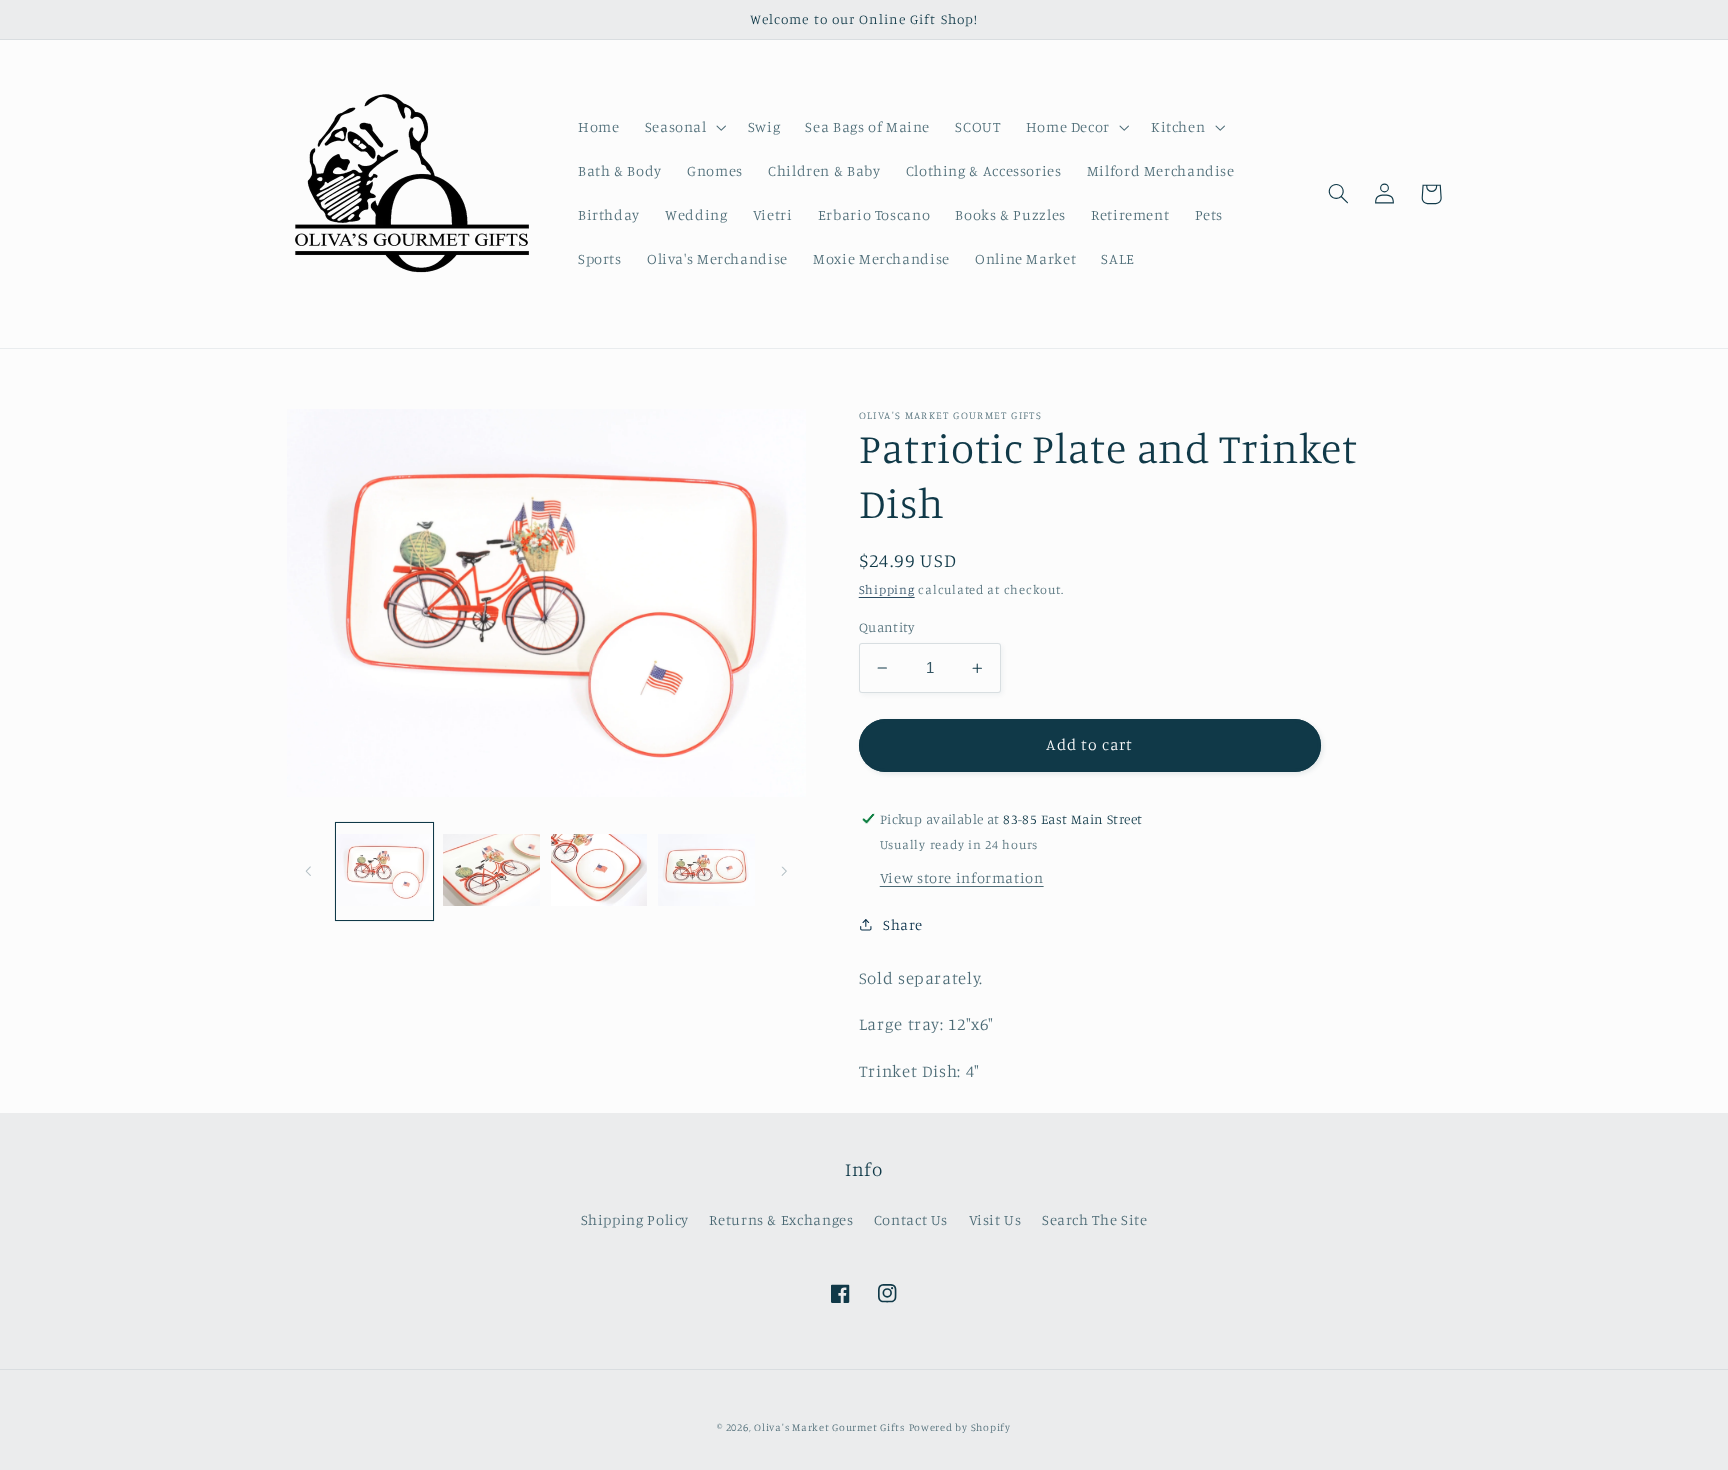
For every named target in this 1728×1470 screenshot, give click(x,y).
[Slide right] (784, 871)
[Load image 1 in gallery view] (384, 871)
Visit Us (995, 1219)
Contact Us (911, 1219)
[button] (683, 127)
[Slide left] (309, 871)
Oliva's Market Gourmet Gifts (829, 1427)
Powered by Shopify (960, 1427)
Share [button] (903, 924)
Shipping (887, 589)
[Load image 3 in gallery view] (599, 871)
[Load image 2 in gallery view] (491, 871)
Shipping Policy (635, 1219)
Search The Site (1094, 1219)
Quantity (886, 627)
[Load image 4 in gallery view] (706, 871)
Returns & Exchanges (781, 1219)
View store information (962, 877)
